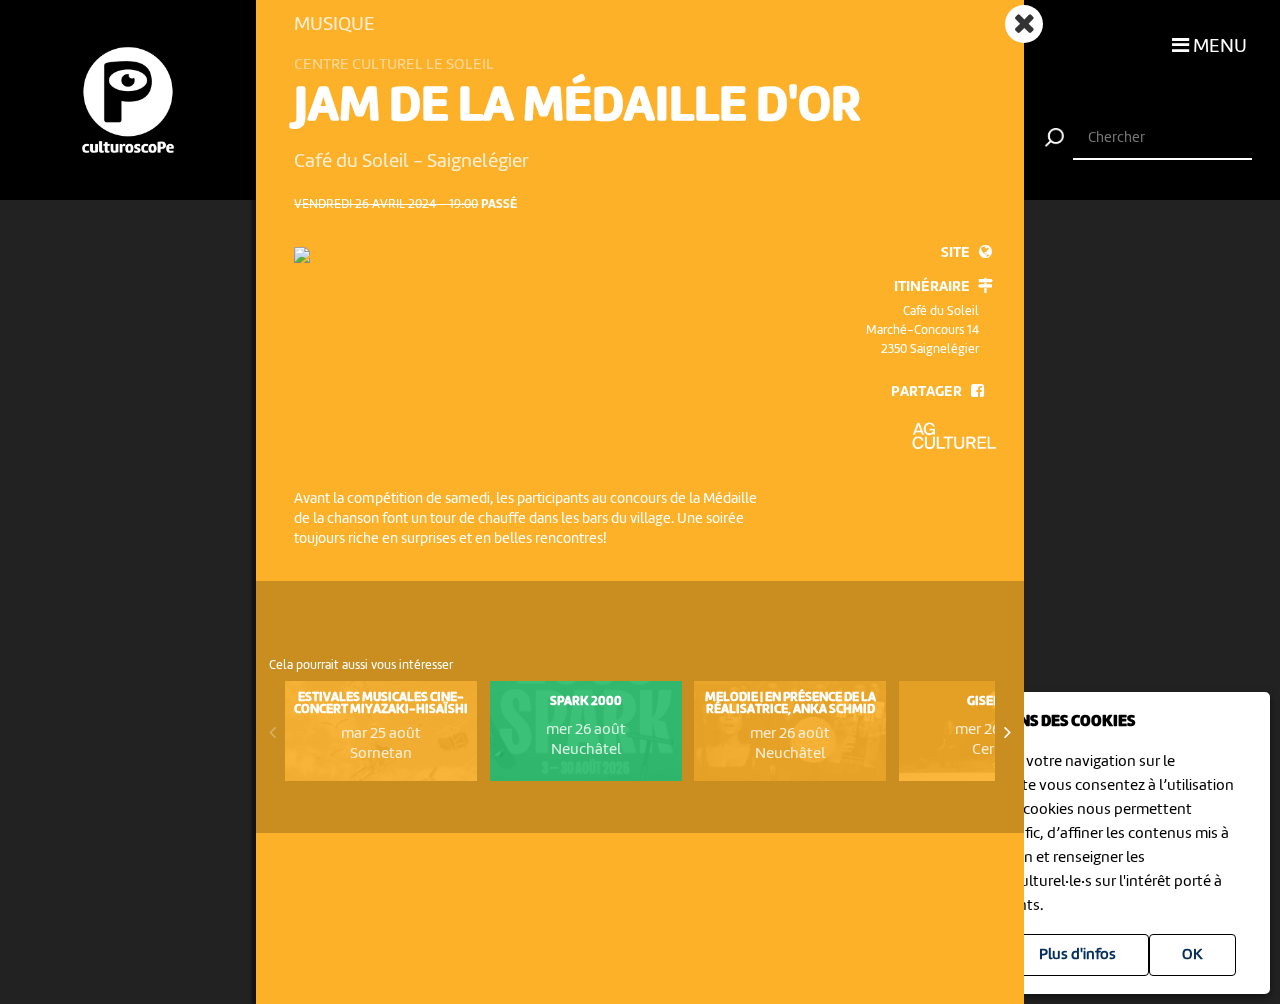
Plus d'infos (1077, 955)
